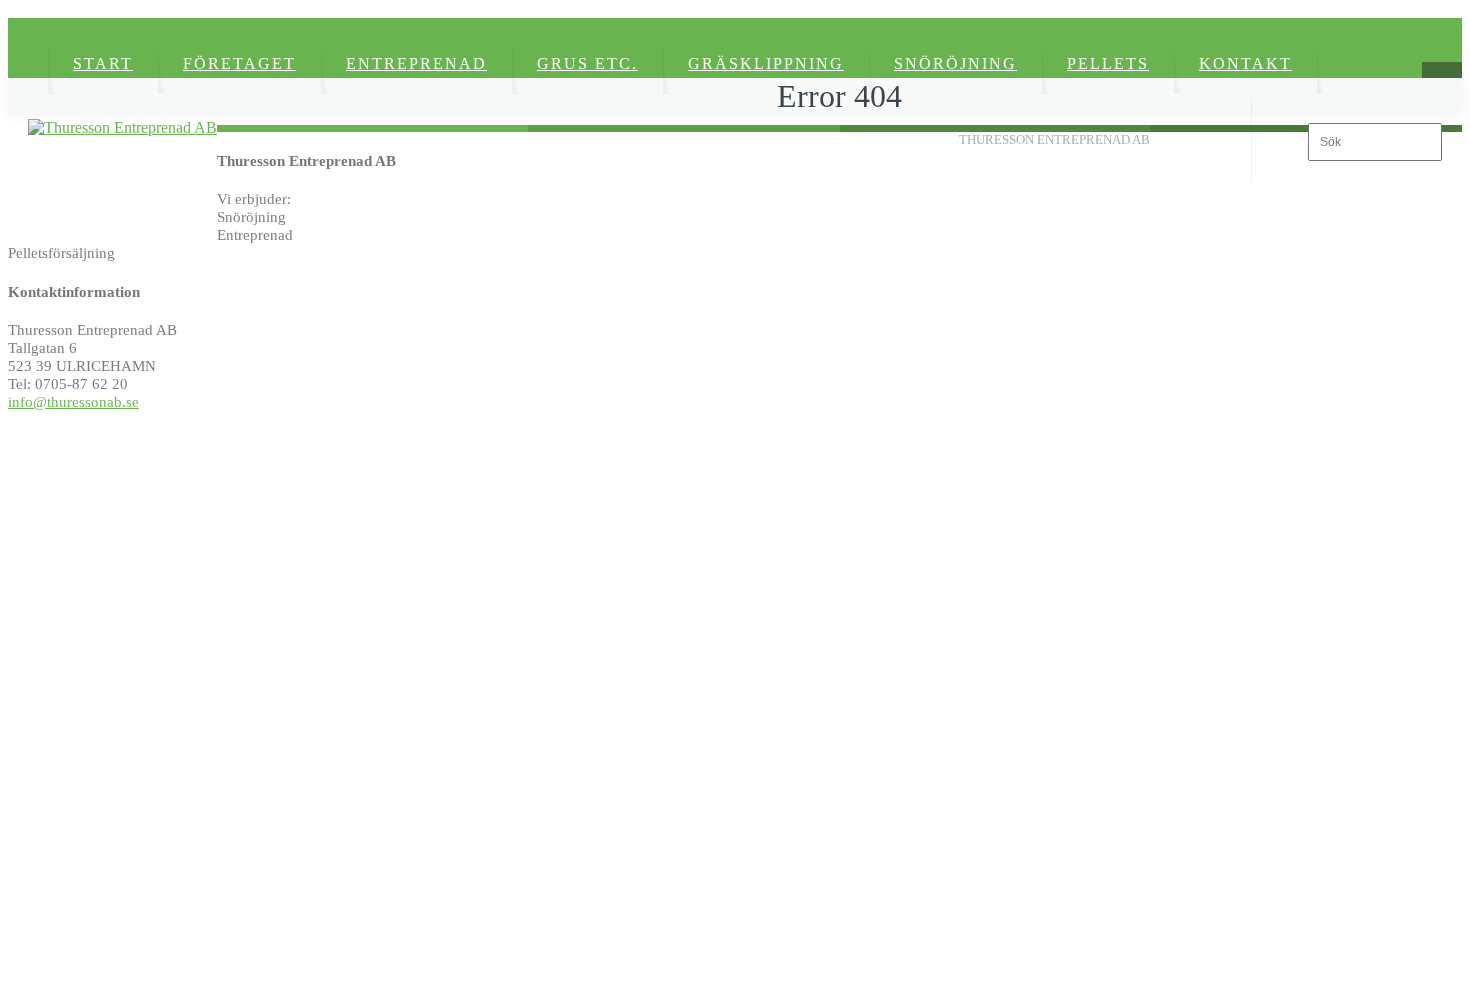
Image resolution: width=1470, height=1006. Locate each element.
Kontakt (1245, 63)
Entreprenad (416, 63)
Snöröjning (955, 63)
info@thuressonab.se (73, 401)
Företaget (239, 63)
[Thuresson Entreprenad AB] (122, 127)
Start (103, 63)
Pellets (1108, 63)
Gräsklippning (766, 63)
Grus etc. (587, 63)
